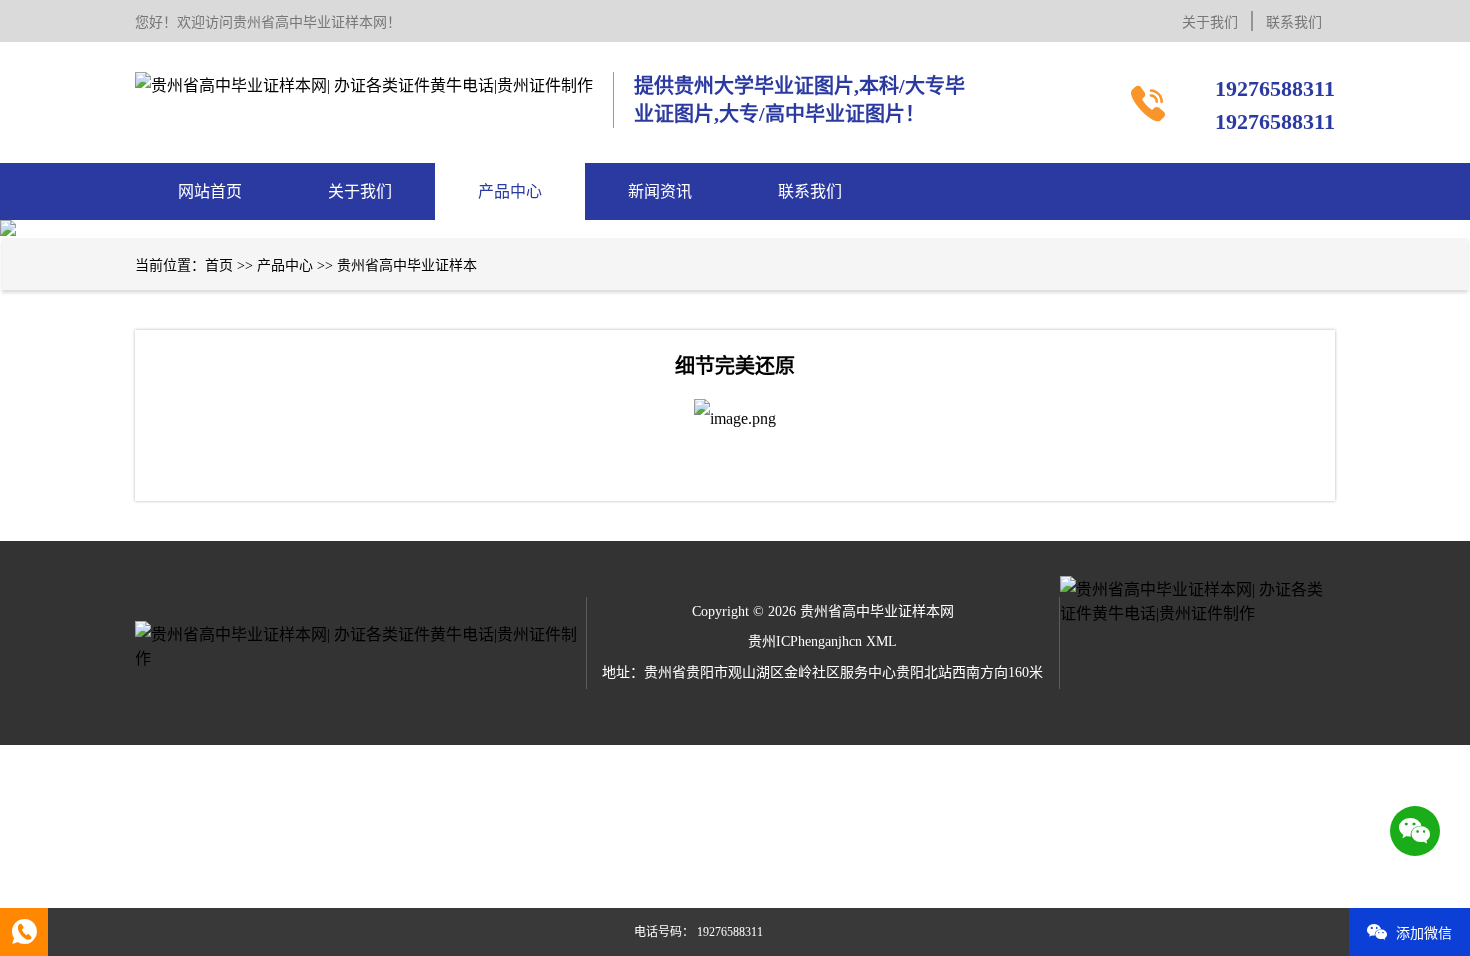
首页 (219, 265)
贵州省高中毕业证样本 (407, 265)
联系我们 (1294, 22)
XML (881, 641)
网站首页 (210, 191)
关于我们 (1210, 22)
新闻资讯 (660, 191)
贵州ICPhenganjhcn (805, 641)
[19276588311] (24, 932)
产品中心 (510, 191)
